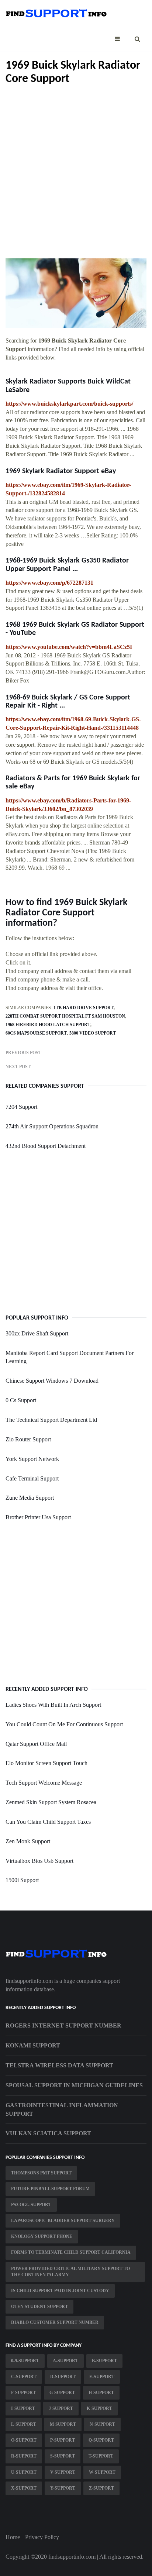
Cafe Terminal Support (32, 1478)
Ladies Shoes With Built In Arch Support (53, 1705)
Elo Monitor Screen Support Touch (46, 1763)
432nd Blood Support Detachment (46, 1146)
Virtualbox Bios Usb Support (39, 1861)
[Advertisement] (76, 171)
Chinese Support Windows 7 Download (52, 1381)
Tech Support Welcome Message (44, 1783)
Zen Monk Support (28, 1841)
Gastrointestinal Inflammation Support (62, 2109)
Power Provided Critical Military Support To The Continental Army (70, 2272)
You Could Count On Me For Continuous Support (64, 1724)
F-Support (23, 2393)
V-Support (63, 2472)
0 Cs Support (21, 1400)
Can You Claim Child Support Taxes (48, 1822)
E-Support (102, 2377)
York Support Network (32, 1459)
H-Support (101, 2393)
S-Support (63, 2456)
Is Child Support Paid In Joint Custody (60, 2291)
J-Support (61, 2408)
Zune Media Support (30, 1498)
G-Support (62, 2393)
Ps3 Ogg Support (31, 2205)
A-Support (65, 2361)
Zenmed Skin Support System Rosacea (51, 1802)
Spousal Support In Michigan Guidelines (74, 2085)
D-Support (63, 2377)
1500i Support (22, 1880)
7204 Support (21, 1107)
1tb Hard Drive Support (84, 1008)
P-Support (63, 2440)
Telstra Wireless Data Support (59, 2065)
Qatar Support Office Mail (36, 1744)
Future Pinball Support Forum (50, 2189)
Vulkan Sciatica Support (48, 2133)
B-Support (104, 2361)
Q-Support (101, 2440)
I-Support (23, 2408)
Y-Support (63, 2488)
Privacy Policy (42, 2537)
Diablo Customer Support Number (55, 2322)
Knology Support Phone (42, 2236)
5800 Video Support (93, 1033)
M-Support (63, 2424)
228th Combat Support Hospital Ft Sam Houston (65, 1016)
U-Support (24, 2472)
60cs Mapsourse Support (36, 1033)
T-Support (101, 2456)
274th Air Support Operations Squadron (52, 1126)
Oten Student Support (39, 2307)
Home (13, 2537)
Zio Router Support (28, 1439)
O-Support (24, 2440)
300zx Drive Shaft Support (37, 1333)
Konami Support (33, 2045)
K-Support (99, 2408)
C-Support (24, 2377)
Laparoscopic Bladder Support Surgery (63, 2221)
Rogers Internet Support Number (63, 2025)
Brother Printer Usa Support (38, 1517)
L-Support (24, 2424)
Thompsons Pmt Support (41, 2173)
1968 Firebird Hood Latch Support (48, 1025)
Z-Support (101, 2488)
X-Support (24, 2488)
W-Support (102, 2472)
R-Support (24, 2456)
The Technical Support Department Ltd (51, 1420)
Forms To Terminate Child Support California (71, 2252)
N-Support (102, 2424)
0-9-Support (25, 2361)
